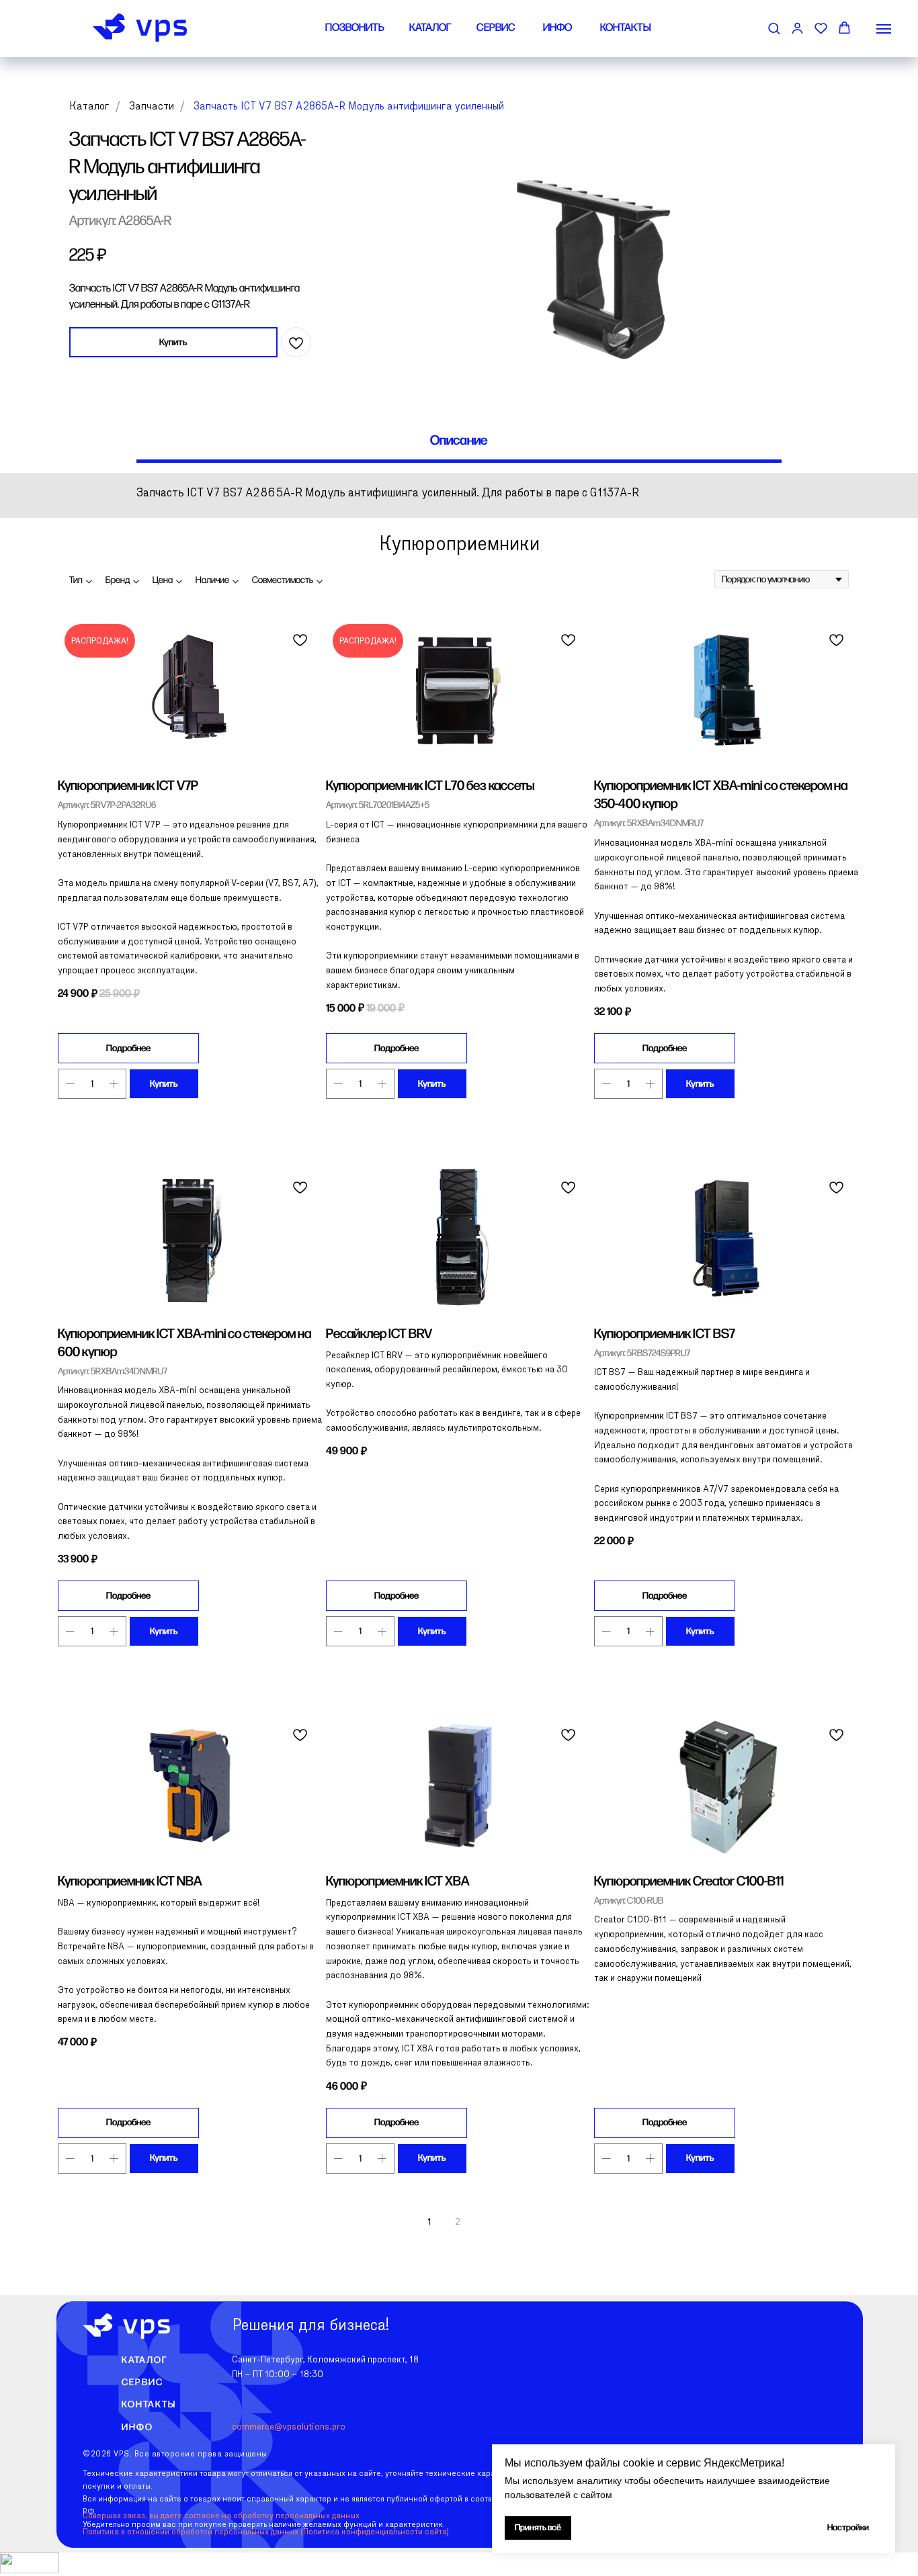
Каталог (89, 107)
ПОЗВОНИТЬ (355, 28)
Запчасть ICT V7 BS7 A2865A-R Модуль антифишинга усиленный (349, 107)
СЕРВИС (496, 28)
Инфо (137, 2427)
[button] (774, 28)
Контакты (149, 2404)
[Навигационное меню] (884, 29)
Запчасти (152, 107)
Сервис (142, 2382)
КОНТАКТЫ (626, 28)
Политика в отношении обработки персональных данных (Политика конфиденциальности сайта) (266, 2532)
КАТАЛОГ (430, 28)
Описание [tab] (459, 441)
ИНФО (557, 28)
